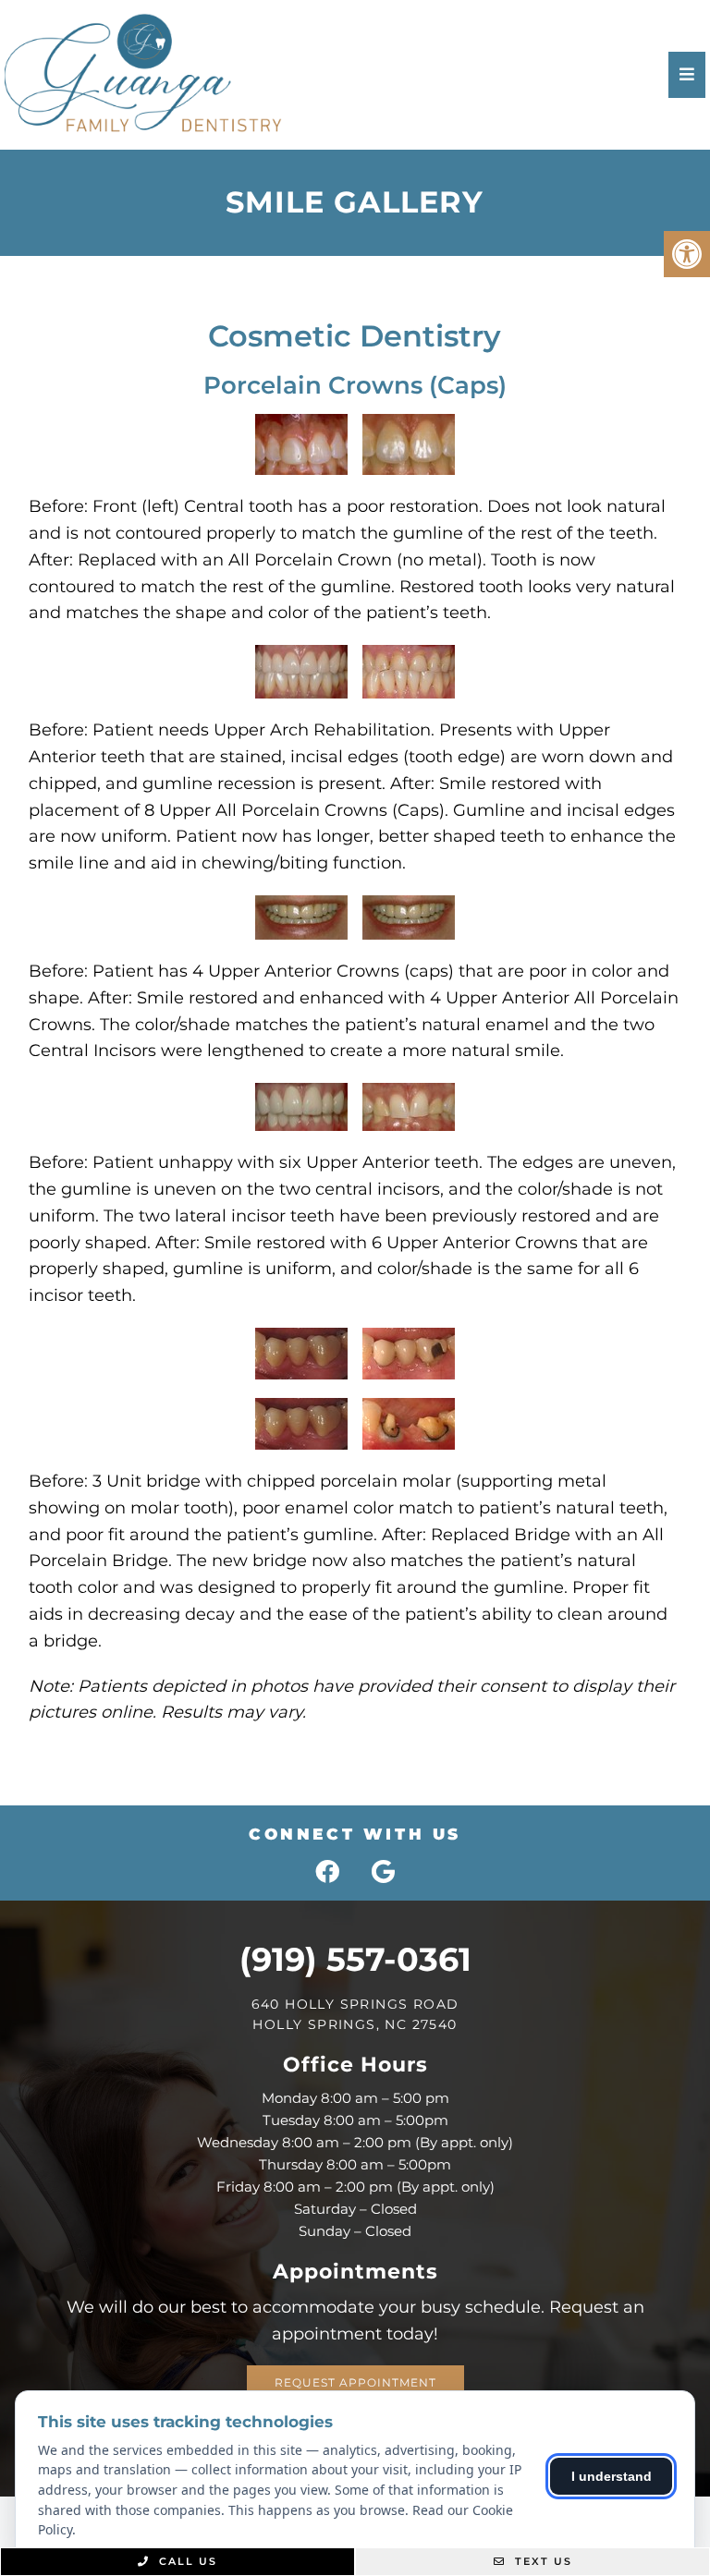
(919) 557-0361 (355, 1959)
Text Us (541, 2561)
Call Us (186, 2561)
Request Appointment (355, 2382)
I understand (612, 2476)
